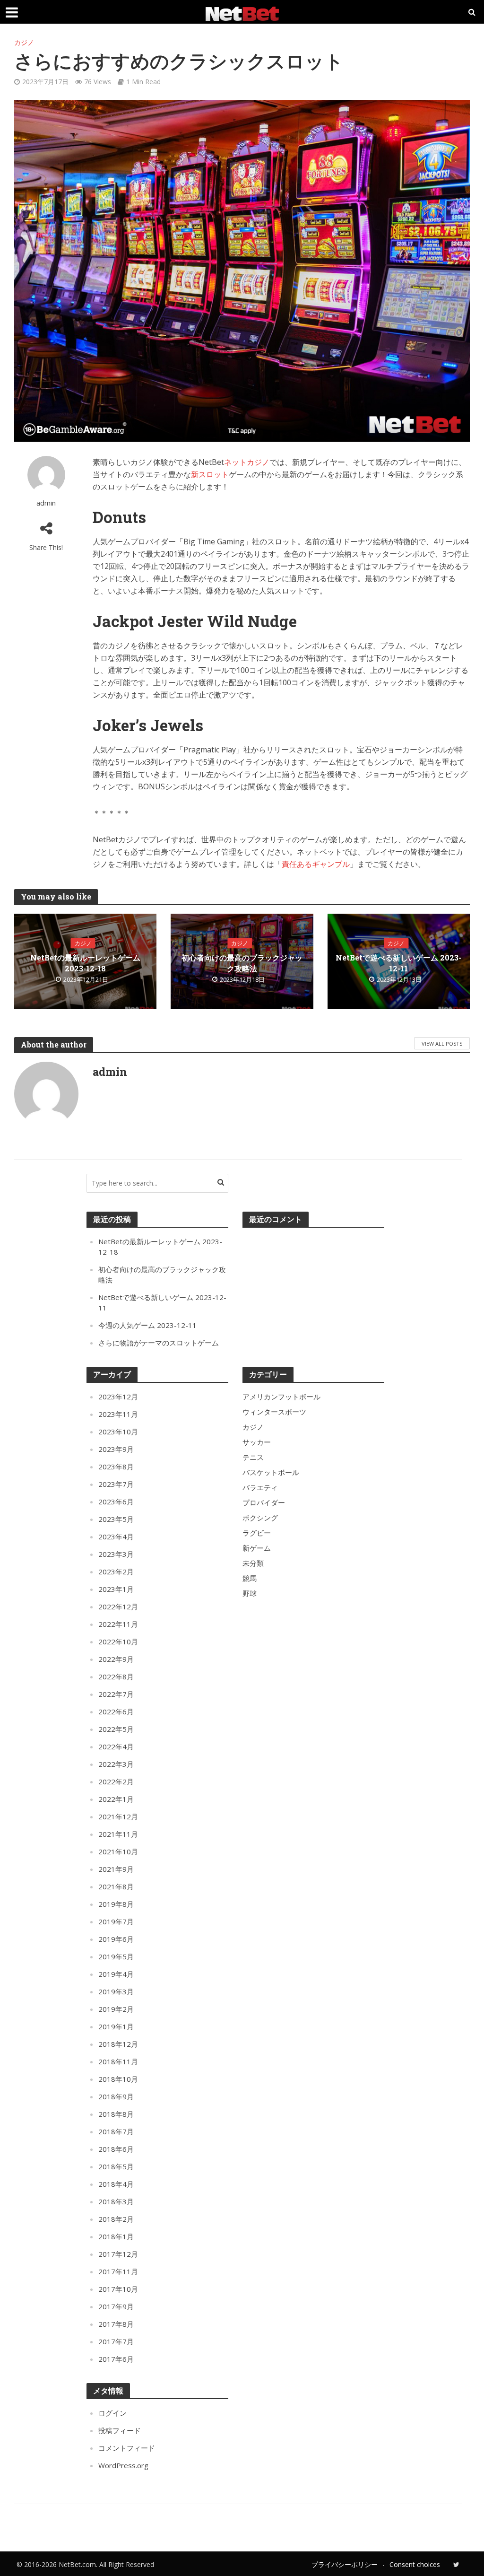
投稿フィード (120, 2430)
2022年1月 (116, 1799)
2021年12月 (118, 1816)
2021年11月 (118, 1834)
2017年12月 (118, 2254)
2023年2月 (116, 1572)
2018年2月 (116, 2219)
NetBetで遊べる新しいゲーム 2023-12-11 (398, 963)
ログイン (112, 2413)
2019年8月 (116, 1904)
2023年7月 (116, 1484)
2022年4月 (116, 1746)
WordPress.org (123, 2465)
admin (46, 503)
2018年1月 (116, 2236)
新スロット (210, 474)
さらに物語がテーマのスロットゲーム (159, 1343)
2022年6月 (116, 1712)
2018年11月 (118, 2061)
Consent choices (415, 2564)
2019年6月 (116, 1939)
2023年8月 (116, 1467)
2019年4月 (116, 1974)
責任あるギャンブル (316, 864)
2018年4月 (116, 2184)
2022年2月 (116, 1781)
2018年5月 (116, 2166)
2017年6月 (116, 2359)
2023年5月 (116, 1519)
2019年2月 (116, 2009)
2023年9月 (116, 1449)
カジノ (24, 42)
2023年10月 (118, 1432)
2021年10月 (118, 1851)
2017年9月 (116, 2306)
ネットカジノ (247, 462)
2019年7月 (116, 1921)
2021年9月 (116, 1869)
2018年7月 (116, 2131)
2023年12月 (118, 1397)
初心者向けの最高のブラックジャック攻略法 (242, 963)
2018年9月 (116, 2096)
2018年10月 (118, 2079)
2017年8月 (116, 2324)
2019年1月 (116, 2026)
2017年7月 (116, 2341)
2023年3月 (116, 1554)
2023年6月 (116, 1502)
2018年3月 (116, 2201)
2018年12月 (118, 2044)
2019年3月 (116, 1991)
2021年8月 (116, 1886)
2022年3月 (116, 1764)
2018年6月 (116, 2149)
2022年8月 (116, 1677)
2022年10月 (118, 1642)
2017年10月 (118, 2289)
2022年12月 (118, 1607)
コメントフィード (127, 2448)
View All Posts (442, 1043)
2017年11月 (118, 2271)
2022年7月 (116, 1694)
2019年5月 (116, 1956)
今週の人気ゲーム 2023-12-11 (147, 1325)
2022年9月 (116, 1659)
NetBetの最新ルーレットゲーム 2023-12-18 (85, 963)
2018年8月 (116, 2114)
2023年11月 (118, 1414)
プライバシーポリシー (345, 2564)
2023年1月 (116, 1589)
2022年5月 (116, 1729)
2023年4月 (116, 1537)
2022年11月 (118, 1624)
